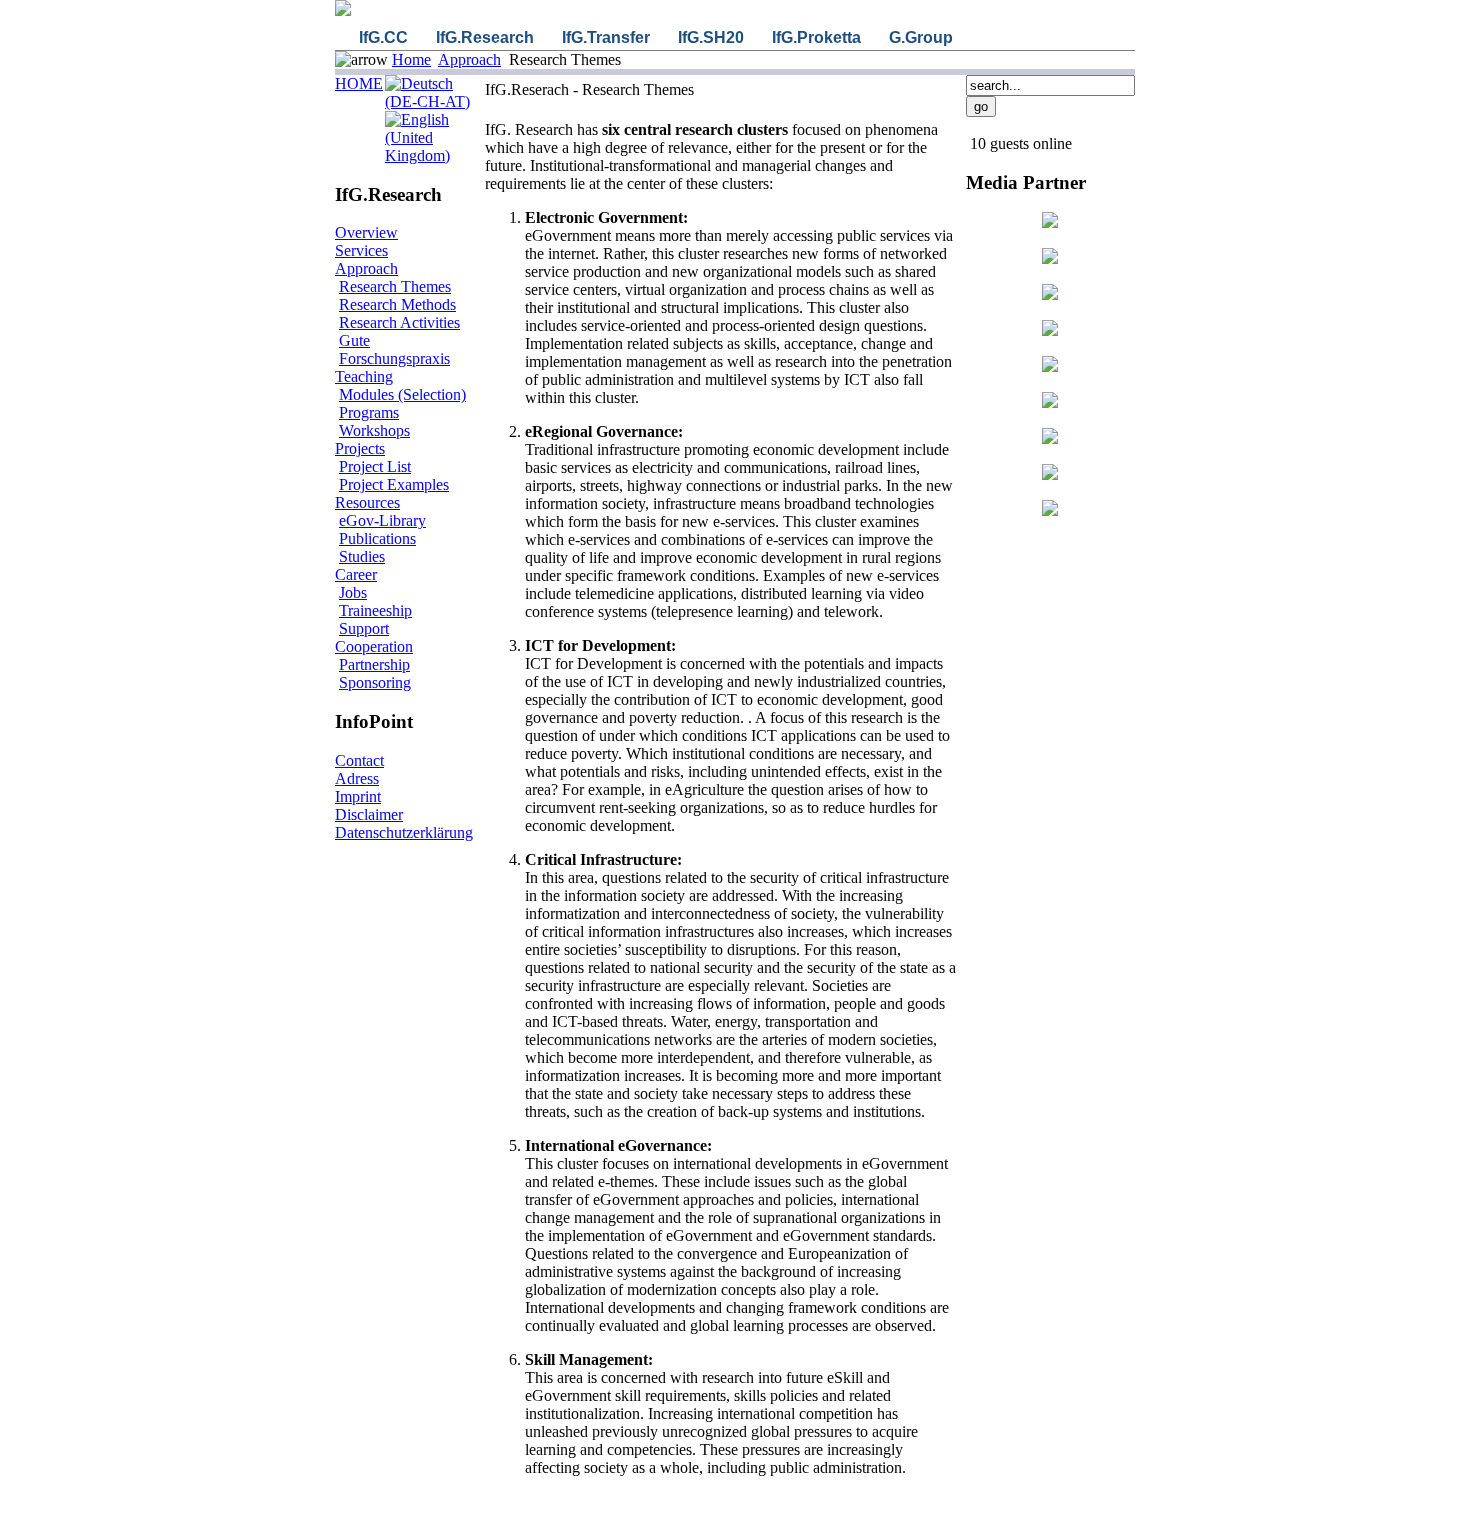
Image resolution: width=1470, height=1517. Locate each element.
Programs (369, 412)
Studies (362, 556)
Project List (375, 466)
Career (356, 574)
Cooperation (374, 646)
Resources (367, 502)
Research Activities (399, 322)
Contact (359, 760)
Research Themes (395, 286)
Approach (469, 59)
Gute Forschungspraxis (394, 349)
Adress (357, 778)
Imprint (358, 796)
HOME (359, 83)
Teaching (364, 376)
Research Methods (397, 304)
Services (361, 250)
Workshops (374, 430)
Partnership (374, 664)
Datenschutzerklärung (404, 832)
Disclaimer (369, 814)
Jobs (353, 592)
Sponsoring (375, 682)
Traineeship (375, 610)
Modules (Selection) (402, 394)
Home (411, 59)
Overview (366, 232)
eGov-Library (382, 520)
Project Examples (394, 484)
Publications (377, 538)
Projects (360, 448)
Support (364, 628)
